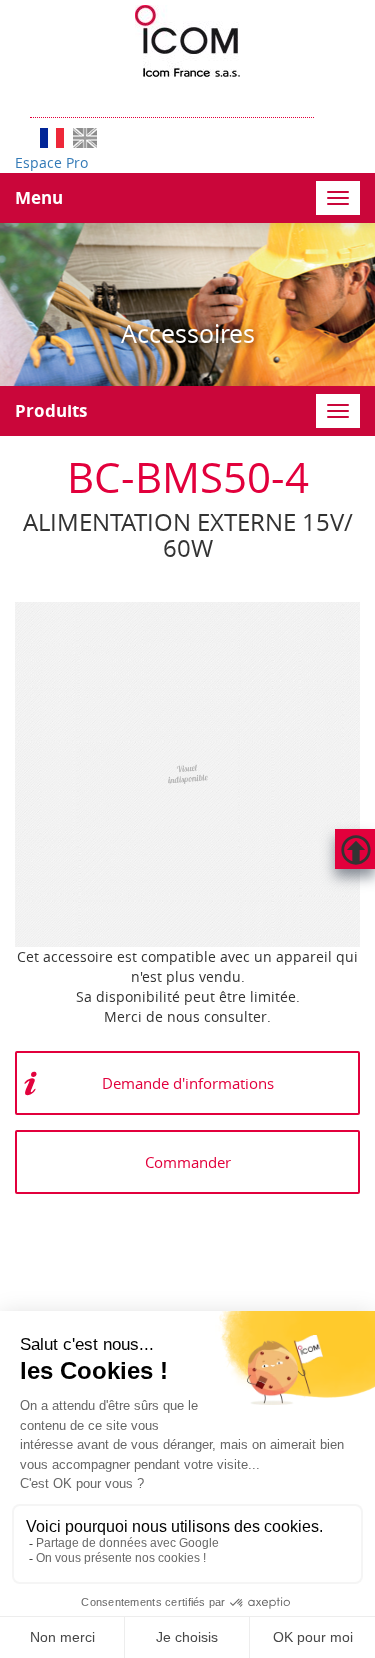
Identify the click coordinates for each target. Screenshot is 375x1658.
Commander (188, 1162)
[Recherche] (324, 97)
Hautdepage (355, 849)
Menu (39, 197)
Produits (51, 410)
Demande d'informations (188, 1083)
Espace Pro (51, 162)
